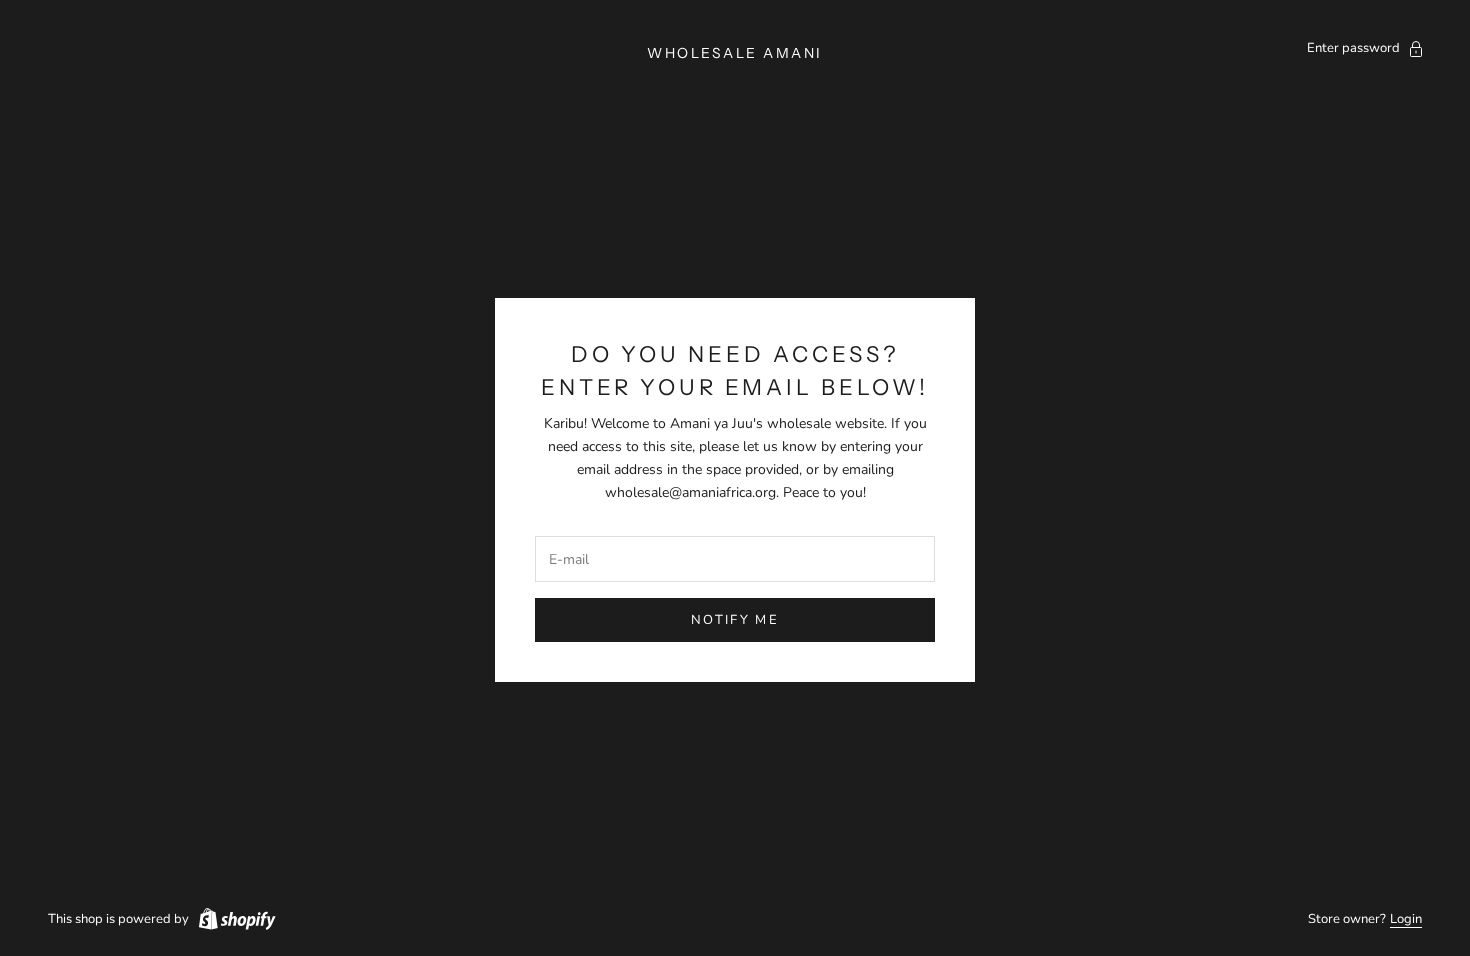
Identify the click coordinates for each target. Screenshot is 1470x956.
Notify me (735, 620)
